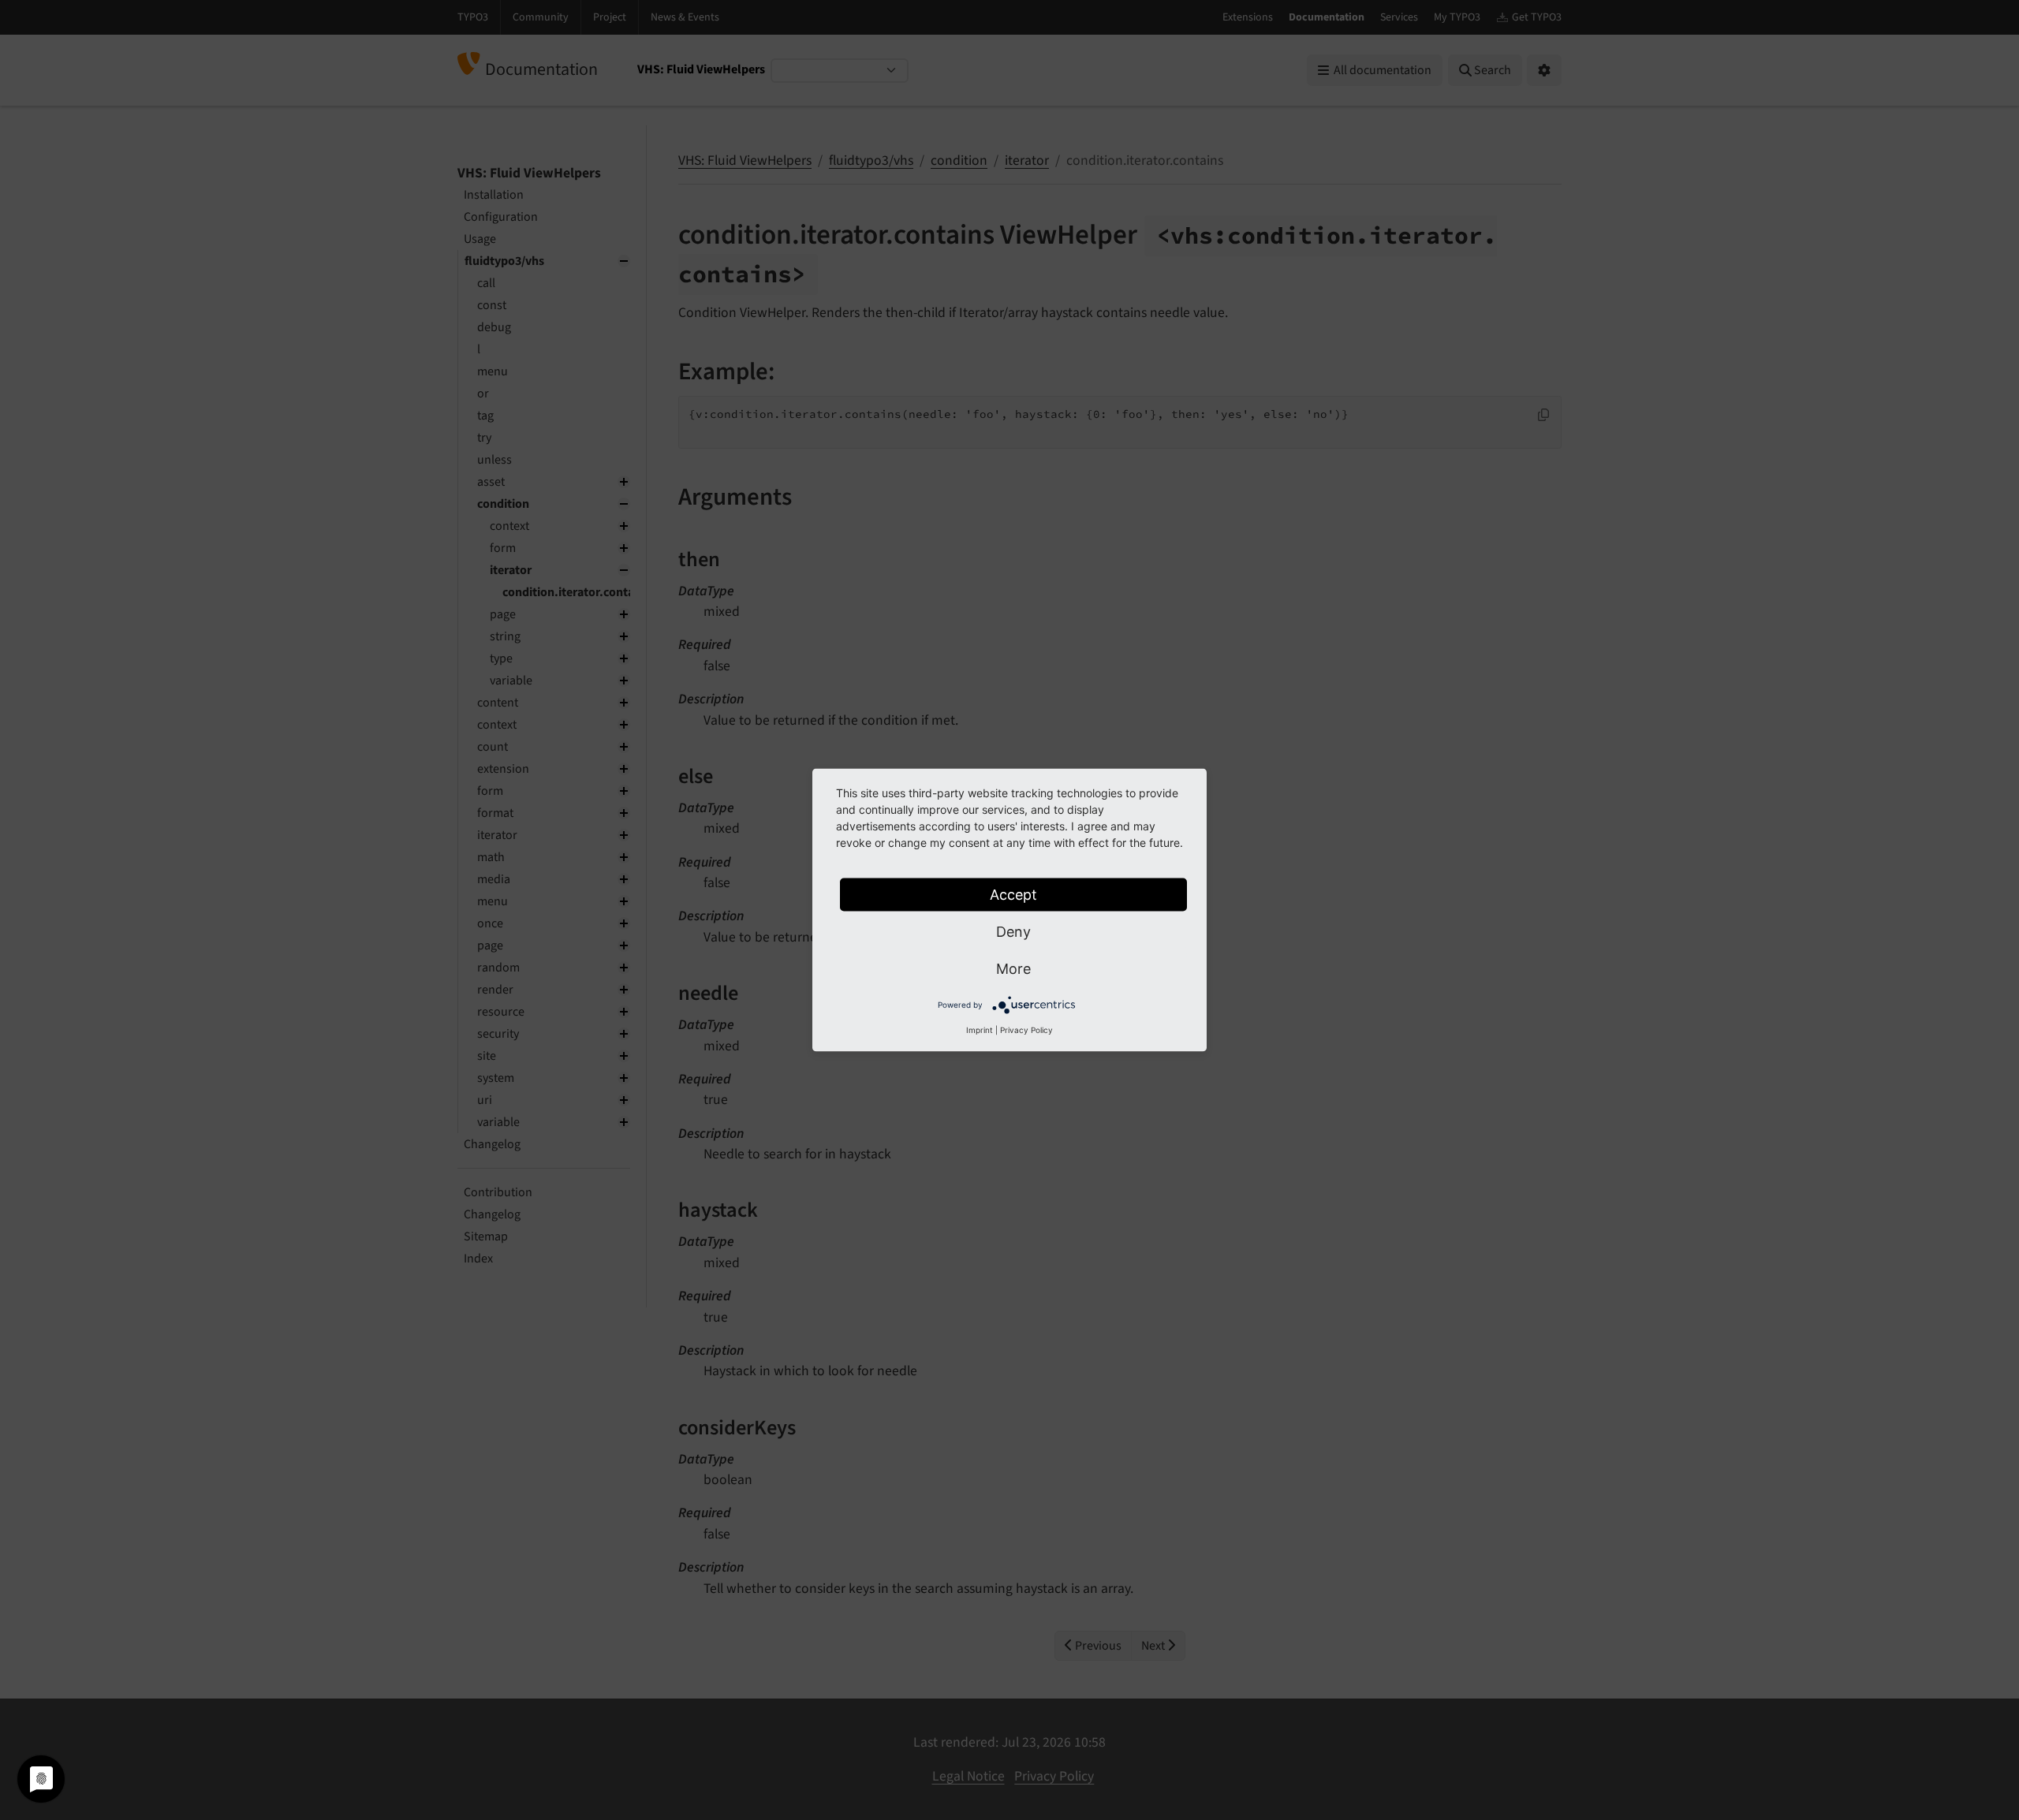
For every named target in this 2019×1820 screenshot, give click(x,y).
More (1013, 969)
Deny (1013, 932)
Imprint (980, 1030)
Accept (1013, 895)
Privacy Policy (1026, 1030)
